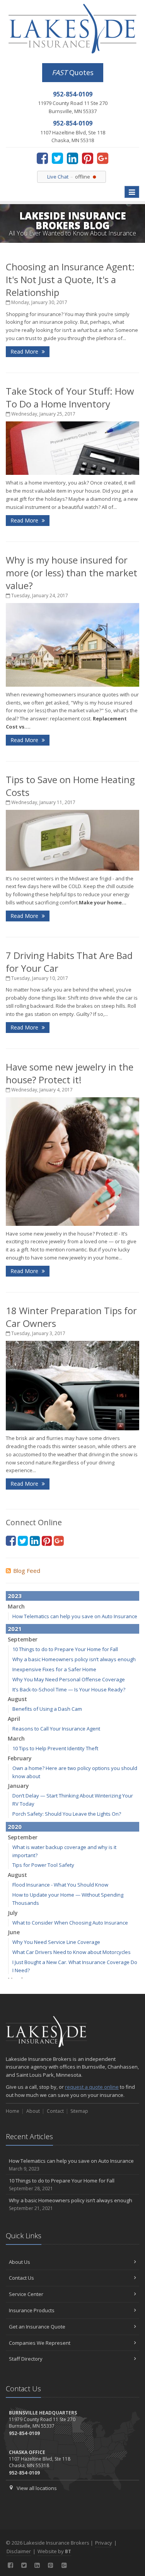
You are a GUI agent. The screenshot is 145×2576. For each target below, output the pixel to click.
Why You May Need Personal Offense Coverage (69, 1679)
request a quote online (92, 2087)
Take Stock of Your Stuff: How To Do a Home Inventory (70, 397)
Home (13, 2111)
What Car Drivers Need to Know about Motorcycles (72, 1952)
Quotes (73, 72)
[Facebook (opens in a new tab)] (42, 158)
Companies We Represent (40, 2343)
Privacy (104, 2543)
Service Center (26, 2294)
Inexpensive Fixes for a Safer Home (54, 1669)
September (23, 1639)
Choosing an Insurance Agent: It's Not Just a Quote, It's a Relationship (70, 279)
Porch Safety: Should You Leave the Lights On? (67, 1814)
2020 (15, 1827)
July (13, 1913)
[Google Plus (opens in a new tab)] (103, 158)
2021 (15, 1629)
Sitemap (79, 2111)
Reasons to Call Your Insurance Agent (56, 1729)
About (33, 2111)
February (20, 1758)
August (17, 1699)
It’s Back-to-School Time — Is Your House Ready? (69, 1689)
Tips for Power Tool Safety (43, 1865)
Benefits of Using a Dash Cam (47, 1709)
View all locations (37, 2488)
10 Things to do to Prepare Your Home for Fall (65, 1649)
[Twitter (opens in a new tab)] (57, 158)
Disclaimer (19, 2551)
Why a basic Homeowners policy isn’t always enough (74, 1659)
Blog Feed (27, 1571)
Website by (54, 2551)
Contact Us (21, 2278)
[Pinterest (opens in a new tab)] (88, 158)
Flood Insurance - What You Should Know (60, 1885)
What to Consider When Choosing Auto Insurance (70, 1923)
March (16, 1606)
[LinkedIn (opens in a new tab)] (72, 158)
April (14, 1719)
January (18, 1786)
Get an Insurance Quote (37, 2327)
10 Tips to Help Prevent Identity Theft (55, 1748)
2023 (15, 1596)
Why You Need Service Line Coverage (56, 1942)
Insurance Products (32, 2310)
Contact (55, 2111)
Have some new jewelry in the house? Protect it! (70, 1073)
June (14, 1932)
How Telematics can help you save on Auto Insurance (75, 1616)
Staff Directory (26, 2359)
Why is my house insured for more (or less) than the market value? (72, 573)
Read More (25, 351)
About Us (20, 2262)
